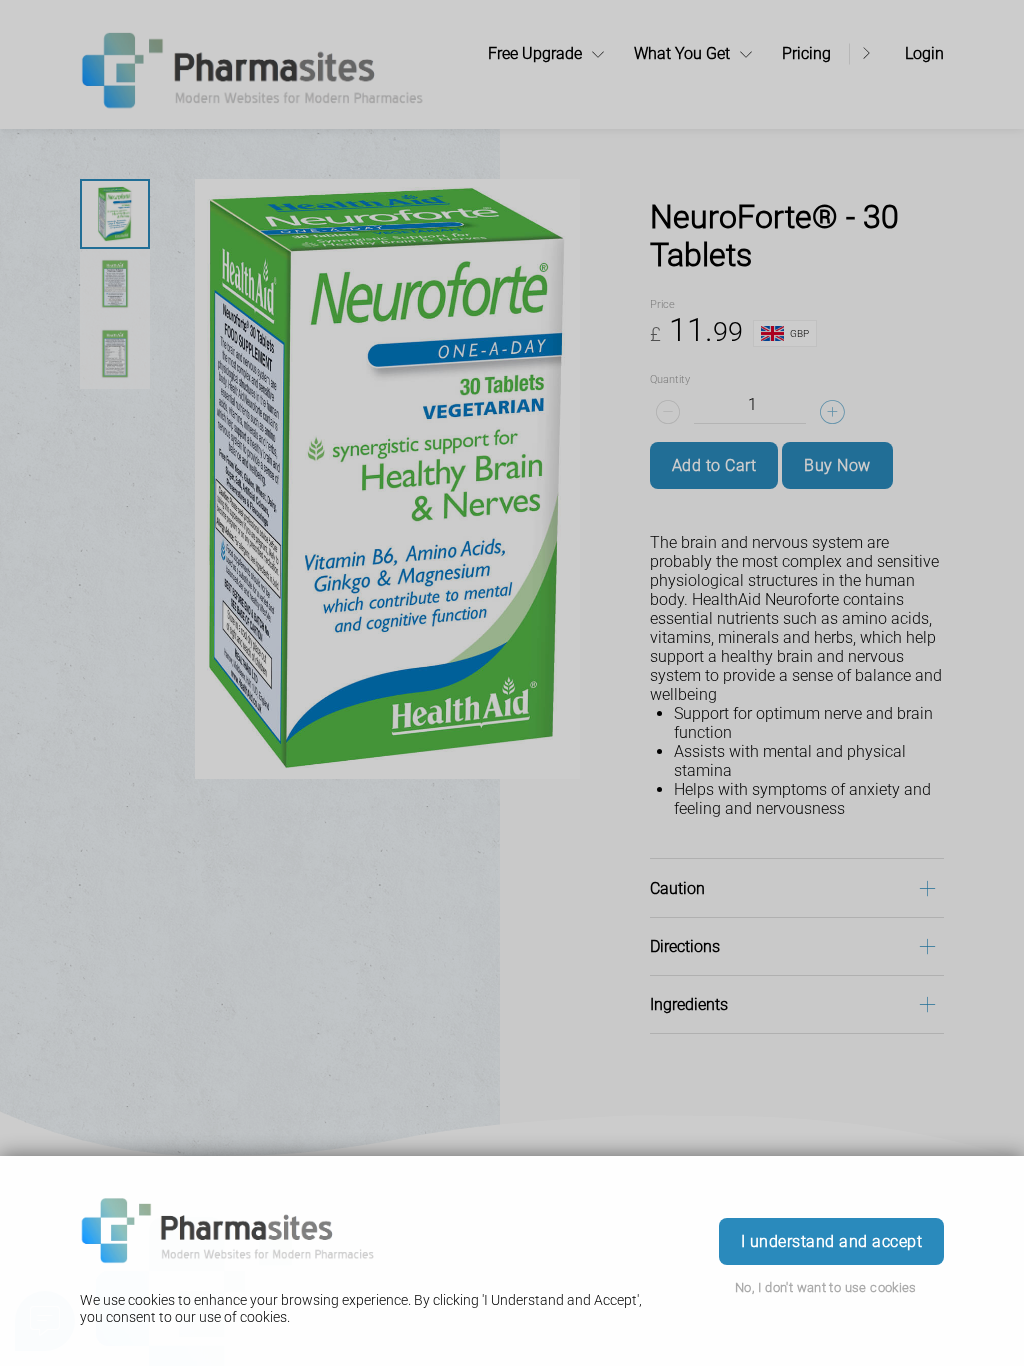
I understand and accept (831, 1241)
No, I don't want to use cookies (826, 1287)
